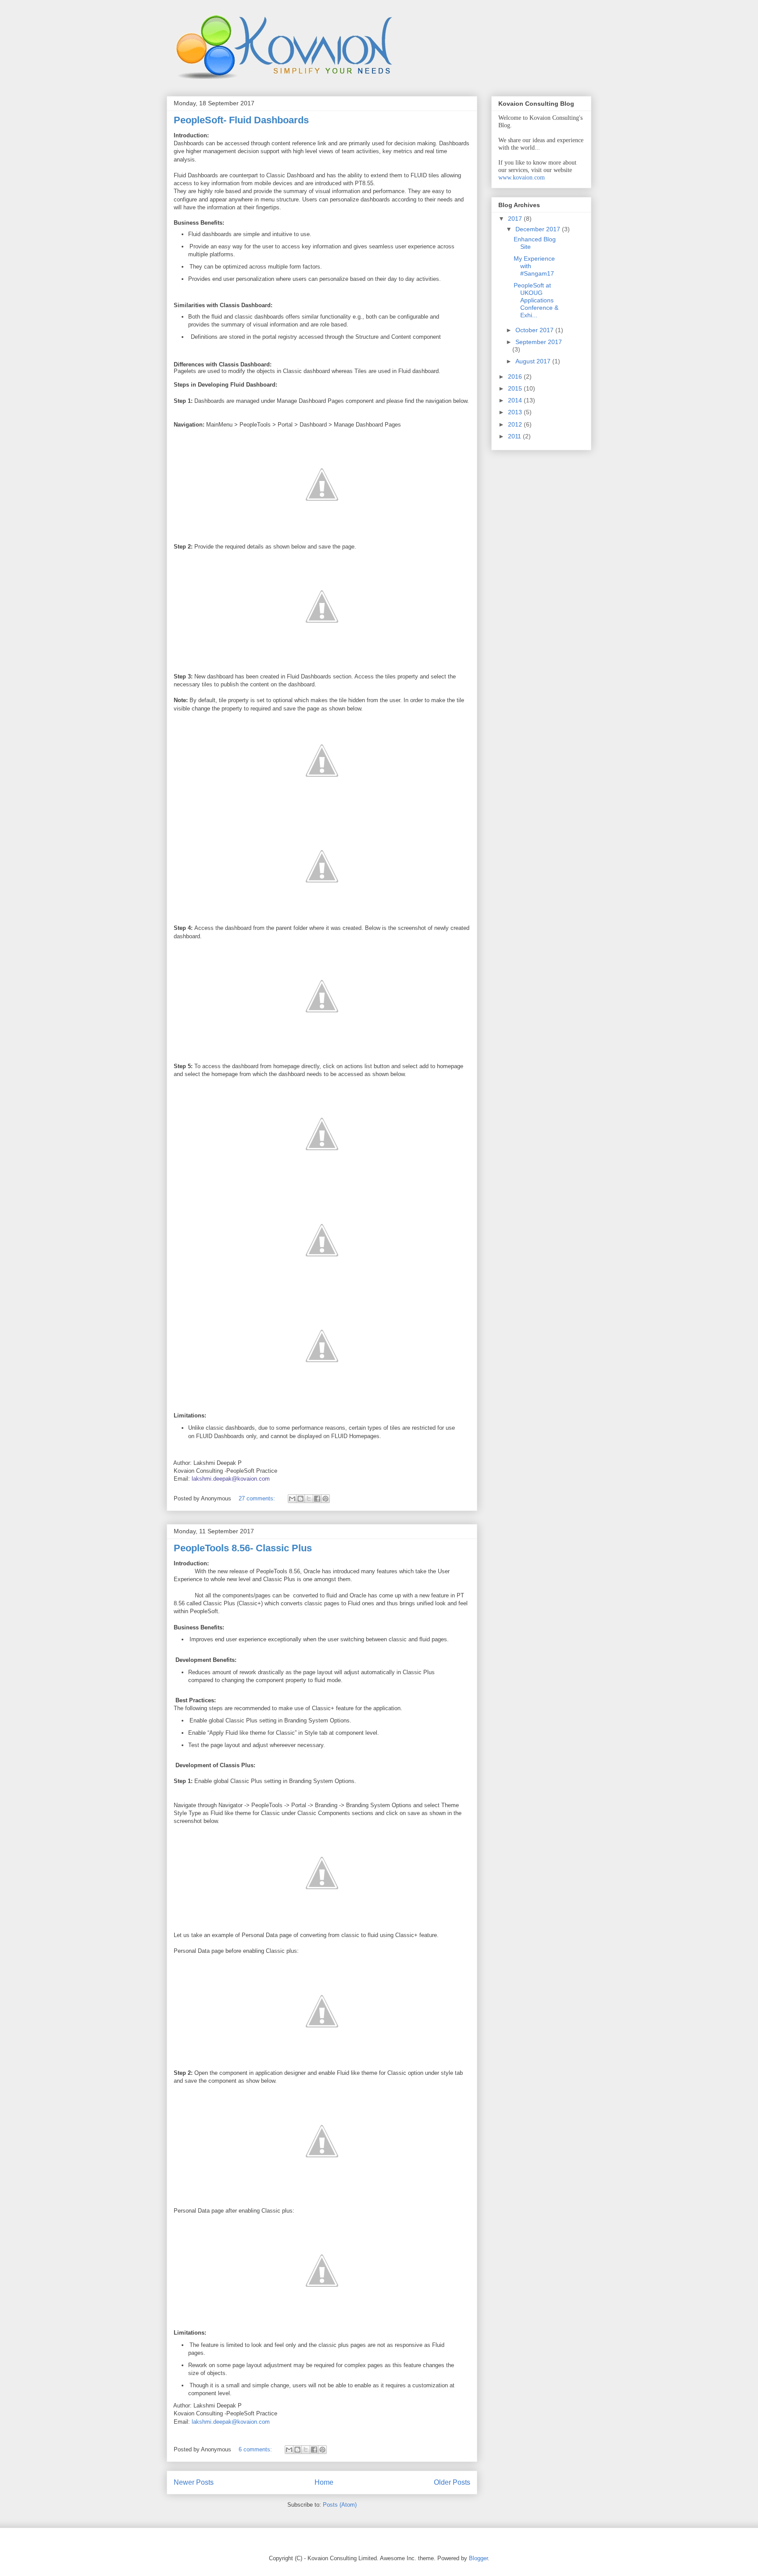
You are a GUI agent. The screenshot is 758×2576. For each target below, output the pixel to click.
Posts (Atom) (340, 2505)
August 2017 (534, 361)
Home (324, 2482)
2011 (515, 436)
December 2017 (539, 229)
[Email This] (292, 1499)
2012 (516, 424)
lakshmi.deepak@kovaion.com (231, 1479)
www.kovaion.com (522, 178)
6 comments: (256, 2449)
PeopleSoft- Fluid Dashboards (241, 120)
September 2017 (539, 342)
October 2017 (535, 330)
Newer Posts (194, 2482)
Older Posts (452, 2482)
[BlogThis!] (300, 1499)
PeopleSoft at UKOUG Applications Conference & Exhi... (536, 300)
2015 (516, 388)
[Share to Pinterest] (325, 1499)
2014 (516, 400)
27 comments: (258, 1498)
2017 (516, 219)
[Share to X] (309, 1499)
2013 (516, 412)
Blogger (478, 2558)
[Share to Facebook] (317, 1499)
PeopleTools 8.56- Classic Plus (243, 1548)
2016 (516, 377)
